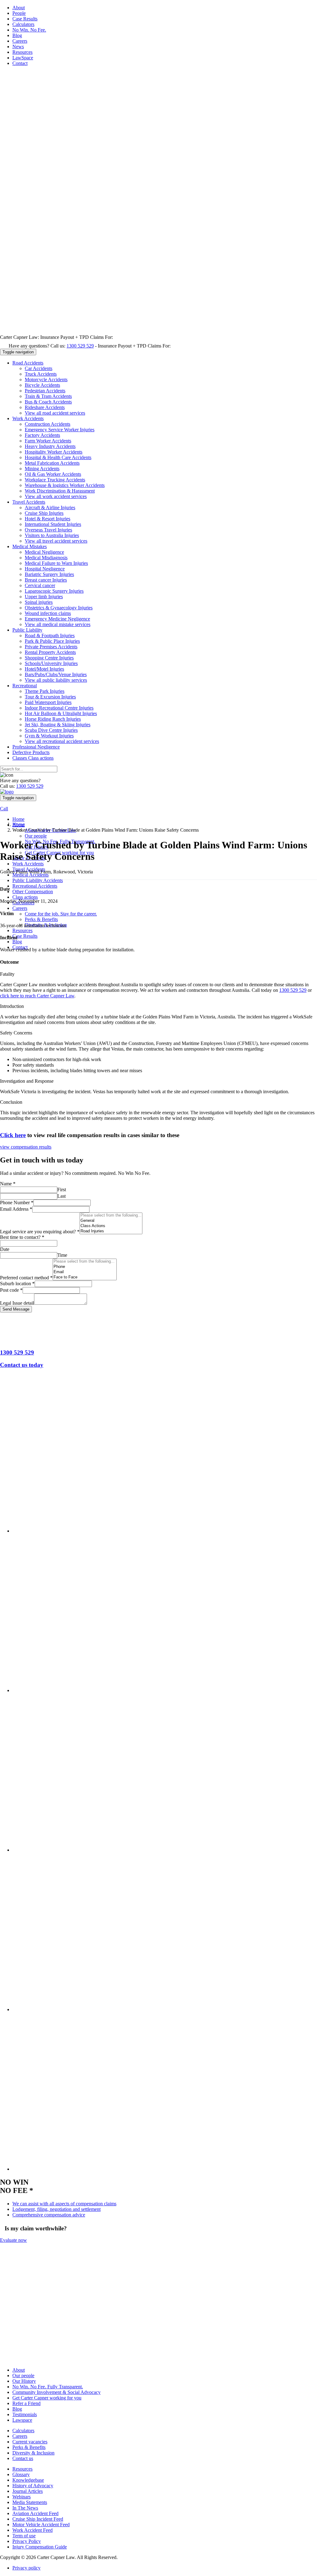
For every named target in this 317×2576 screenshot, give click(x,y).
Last (61, 1196)
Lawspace (22, 2420)
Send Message (16, 1309)
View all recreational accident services (62, 741)
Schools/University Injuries (51, 663)
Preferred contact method (26, 1278)
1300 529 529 (80, 346)
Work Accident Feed (33, 2530)
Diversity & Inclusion (33, 2453)
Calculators (23, 24)
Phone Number (17, 1203)
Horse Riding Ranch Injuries (53, 719)
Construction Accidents (48, 424)
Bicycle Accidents (42, 385)
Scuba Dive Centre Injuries (51, 730)
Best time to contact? (22, 1237)
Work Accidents (28, 864)
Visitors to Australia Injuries (52, 535)
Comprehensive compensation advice (49, 2215)
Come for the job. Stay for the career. (61, 914)
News (18, 47)
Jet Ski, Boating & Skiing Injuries (58, 725)
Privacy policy (26, 2568)
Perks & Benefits (41, 919)
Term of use (24, 2536)
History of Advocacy (33, 2486)
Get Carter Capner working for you (47, 2398)
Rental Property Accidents (50, 652)
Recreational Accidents (35, 886)
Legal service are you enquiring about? (40, 1232)
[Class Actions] (111, 1226)
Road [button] (28, 363)
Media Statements (30, 2503)
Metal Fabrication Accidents (52, 463)
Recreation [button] (25, 686)
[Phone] (85, 1267)
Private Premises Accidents (51, 647)
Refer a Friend (26, 2404)
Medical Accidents (30, 875)
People (19, 13)
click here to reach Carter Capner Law (37, 996)
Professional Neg (36, 747)
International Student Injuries (53, 524)
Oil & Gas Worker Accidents (53, 474)
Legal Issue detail (17, 1303)
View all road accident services (55, 413)
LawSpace (23, 58)
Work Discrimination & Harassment (60, 491)
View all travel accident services (56, 541)
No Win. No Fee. (29, 30)
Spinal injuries (39, 602)
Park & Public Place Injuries (52, 641)
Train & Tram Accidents (48, 396)
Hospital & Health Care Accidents (58, 457)
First (62, 1190)
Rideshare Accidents (45, 407)
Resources (22, 52)
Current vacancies (30, 2442)
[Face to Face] (85, 1277)
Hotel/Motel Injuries (44, 669)
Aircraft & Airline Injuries (50, 508)
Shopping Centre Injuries (49, 658)
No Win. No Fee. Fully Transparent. (48, 2387)
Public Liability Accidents (38, 880)
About (19, 8)
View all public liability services (56, 680)
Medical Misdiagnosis (46, 558)
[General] (111, 1221)
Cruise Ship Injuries (44, 513)
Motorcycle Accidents (46, 380)
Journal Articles (28, 2491)
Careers (20, 41)
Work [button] (28, 418)
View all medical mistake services (58, 624)
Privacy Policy (27, 2542)
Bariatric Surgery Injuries (49, 574)
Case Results (25, 19)
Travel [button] (29, 502)
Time (62, 1255)
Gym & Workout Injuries (49, 736)
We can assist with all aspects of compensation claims (64, 2204)
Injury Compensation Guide (40, 2547)
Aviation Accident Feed (35, 2514)
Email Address (16, 1209)
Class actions (25, 897)
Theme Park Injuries (45, 691)
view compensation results (26, 1147)
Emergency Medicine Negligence (57, 619)
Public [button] (27, 630)
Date (5, 1249)
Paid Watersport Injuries (48, 702)
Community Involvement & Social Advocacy (56, 2393)
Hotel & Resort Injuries (48, 519)
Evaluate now (13, 2240)
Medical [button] (30, 546)
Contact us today (22, 1365)
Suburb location (17, 1284)
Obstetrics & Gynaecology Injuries (59, 608)
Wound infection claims (48, 613)
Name (8, 1184)
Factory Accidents (42, 435)
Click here (13, 1135)
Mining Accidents (42, 469)
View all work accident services (56, 496)
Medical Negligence (44, 552)
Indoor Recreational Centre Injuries (59, 708)
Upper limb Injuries (44, 597)
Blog (17, 35)
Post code (11, 1290)
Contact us (23, 2459)
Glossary (21, 2475)
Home (18, 819)
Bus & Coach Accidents (48, 402)
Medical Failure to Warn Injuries (56, 563)
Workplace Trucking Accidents (55, 480)
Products (31, 752)
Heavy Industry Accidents (50, 446)
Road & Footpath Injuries (50, 635)
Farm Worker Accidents (48, 441)
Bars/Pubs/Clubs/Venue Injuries (56, 674)
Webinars (22, 2497)
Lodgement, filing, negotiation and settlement (56, 2209)
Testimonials (25, 2415)
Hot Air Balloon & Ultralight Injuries (61, 713)
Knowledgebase (28, 2480)
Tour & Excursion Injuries (50, 697)
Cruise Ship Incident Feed (38, 2519)
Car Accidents (39, 368)
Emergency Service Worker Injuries (60, 430)
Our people (36, 836)
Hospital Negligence (45, 569)
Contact (20, 63)
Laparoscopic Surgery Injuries (54, 591)
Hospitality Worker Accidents (54, 452)
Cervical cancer (40, 585)
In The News (25, 2508)
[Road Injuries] (111, 1231)
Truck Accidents (41, 374)
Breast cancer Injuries (46, 580)
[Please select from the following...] (111, 1215)
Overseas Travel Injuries (48, 530)
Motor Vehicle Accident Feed (41, 2525)
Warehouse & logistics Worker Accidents (65, 485)
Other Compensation (33, 891)
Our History (24, 2381)
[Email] (85, 1272)
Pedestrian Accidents (45, 391)
